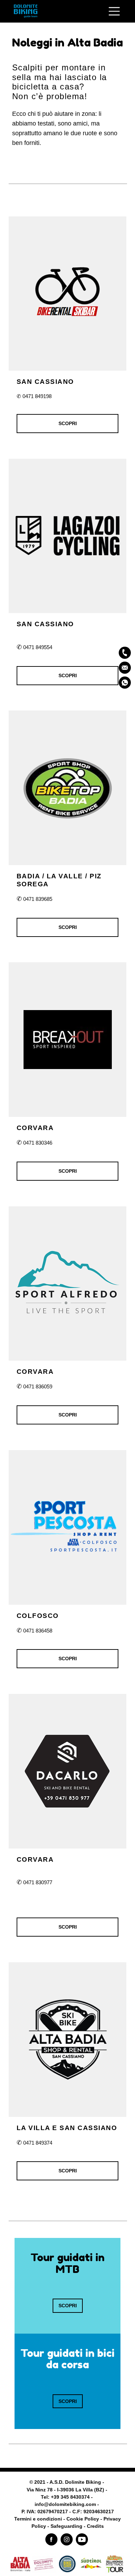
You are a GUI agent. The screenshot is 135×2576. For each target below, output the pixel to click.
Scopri (68, 423)
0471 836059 (38, 1386)
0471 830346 (38, 1143)
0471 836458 (34, 1631)
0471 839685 (34, 899)
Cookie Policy (83, 2519)
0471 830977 (34, 1882)
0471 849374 (38, 2143)
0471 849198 (37, 396)
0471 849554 (34, 647)
